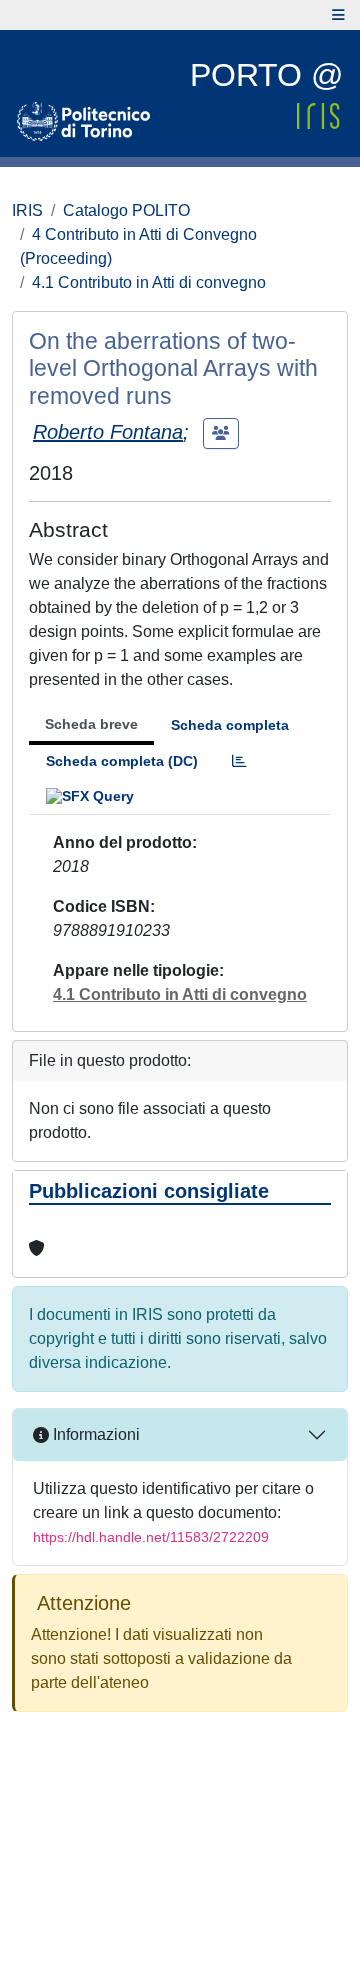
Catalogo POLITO (126, 210)
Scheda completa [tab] (230, 725)
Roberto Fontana (108, 432)
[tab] (239, 761)
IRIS (27, 210)
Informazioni (94, 1434)
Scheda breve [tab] (91, 724)
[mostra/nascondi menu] (338, 15)
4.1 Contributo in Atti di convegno (149, 282)
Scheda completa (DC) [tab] (122, 761)
